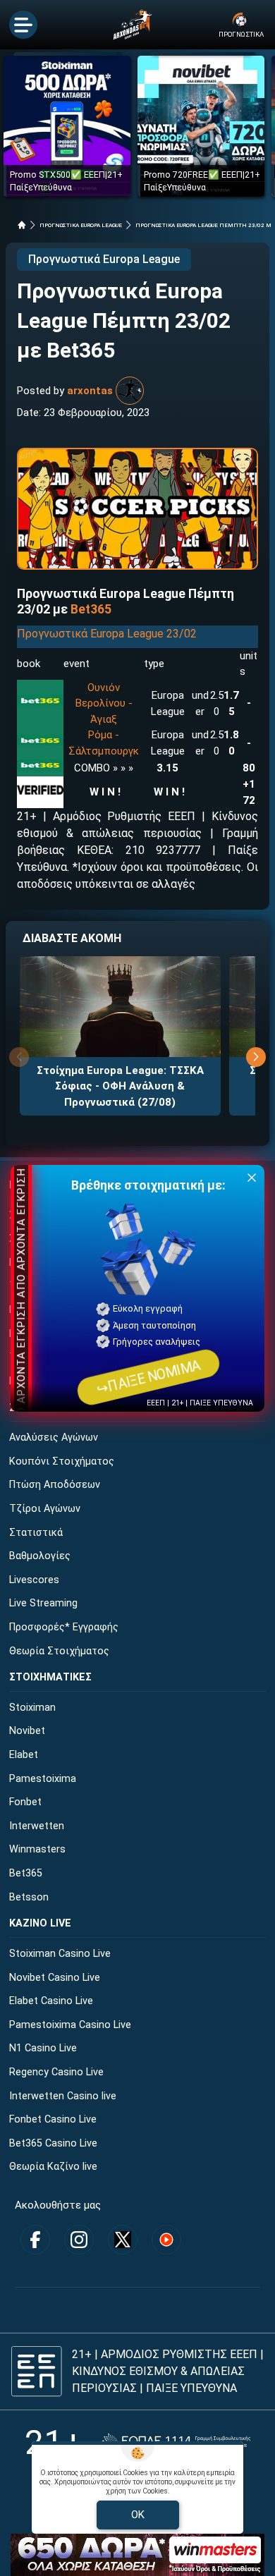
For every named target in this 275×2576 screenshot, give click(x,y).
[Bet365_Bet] (40, 701)
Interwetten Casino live (63, 2096)
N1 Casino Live (43, 2048)
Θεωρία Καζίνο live (53, 2167)
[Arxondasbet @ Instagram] (79, 2240)
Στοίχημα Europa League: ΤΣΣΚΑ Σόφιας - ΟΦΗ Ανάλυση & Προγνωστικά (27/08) (120, 1086)
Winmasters (37, 1849)
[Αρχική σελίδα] (22, 225)
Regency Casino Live (56, 2072)
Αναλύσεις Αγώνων (54, 1437)
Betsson (29, 1897)
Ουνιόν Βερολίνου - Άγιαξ (104, 703)
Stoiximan (32, 1708)
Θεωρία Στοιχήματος (59, 1651)
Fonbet (25, 1802)
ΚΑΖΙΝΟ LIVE (40, 1923)
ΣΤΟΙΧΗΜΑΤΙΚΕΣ (50, 1677)
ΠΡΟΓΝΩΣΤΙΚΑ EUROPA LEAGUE (81, 225)
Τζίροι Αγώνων (45, 1509)
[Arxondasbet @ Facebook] (35, 2240)
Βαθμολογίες (40, 1556)
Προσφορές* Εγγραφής (64, 1627)
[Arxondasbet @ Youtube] (166, 2240)
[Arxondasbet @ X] (123, 2240)
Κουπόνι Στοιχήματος (62, 1461)
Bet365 (26, 1873)
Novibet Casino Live (55, 1978)
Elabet (24, 1755)
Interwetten (37, 1826)
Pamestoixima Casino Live (70, 2025)
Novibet (27, 1731)
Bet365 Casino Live (53, 2143)
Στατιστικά (36, 1533)
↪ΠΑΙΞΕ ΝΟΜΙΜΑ (148, 1377)
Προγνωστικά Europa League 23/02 (107, 634)
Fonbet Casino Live (53, 2119)
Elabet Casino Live (51, 2001)
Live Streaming (43, 1603)
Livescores (34, 1580)
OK (138, 2515)
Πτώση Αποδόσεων (55, 1485)
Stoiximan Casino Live (60, 1954)
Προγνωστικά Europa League (104, 259)
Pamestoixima (43, 1779)
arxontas (90, 391)
